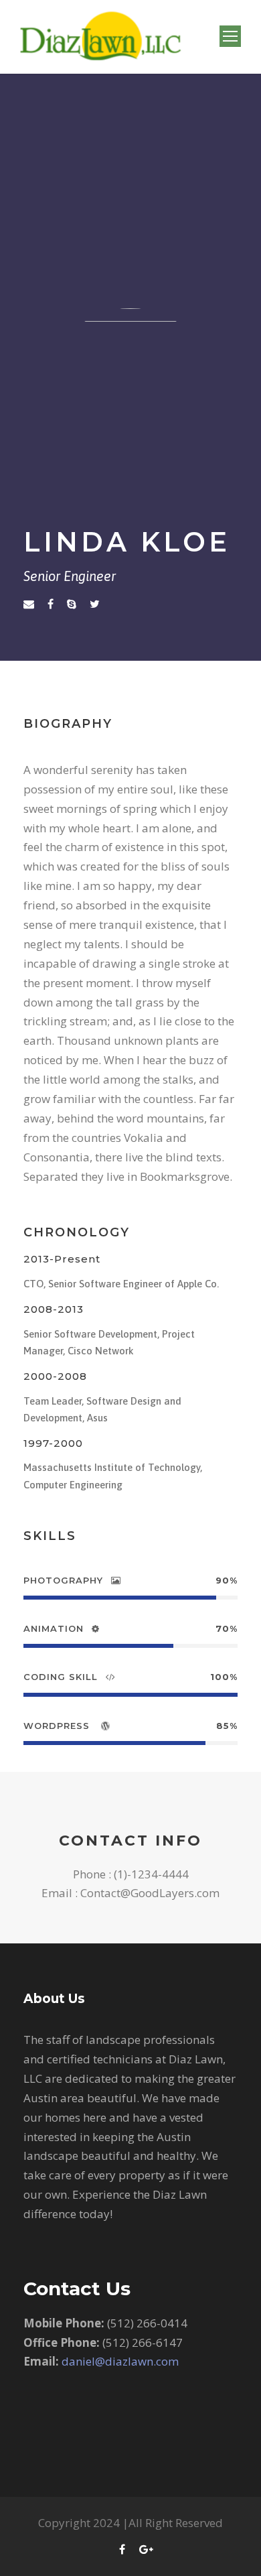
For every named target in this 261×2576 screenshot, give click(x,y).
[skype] (72, 604)
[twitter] (95, 604)
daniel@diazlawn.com (119, 2361)
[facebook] (51, 604)
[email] (29, 604)
